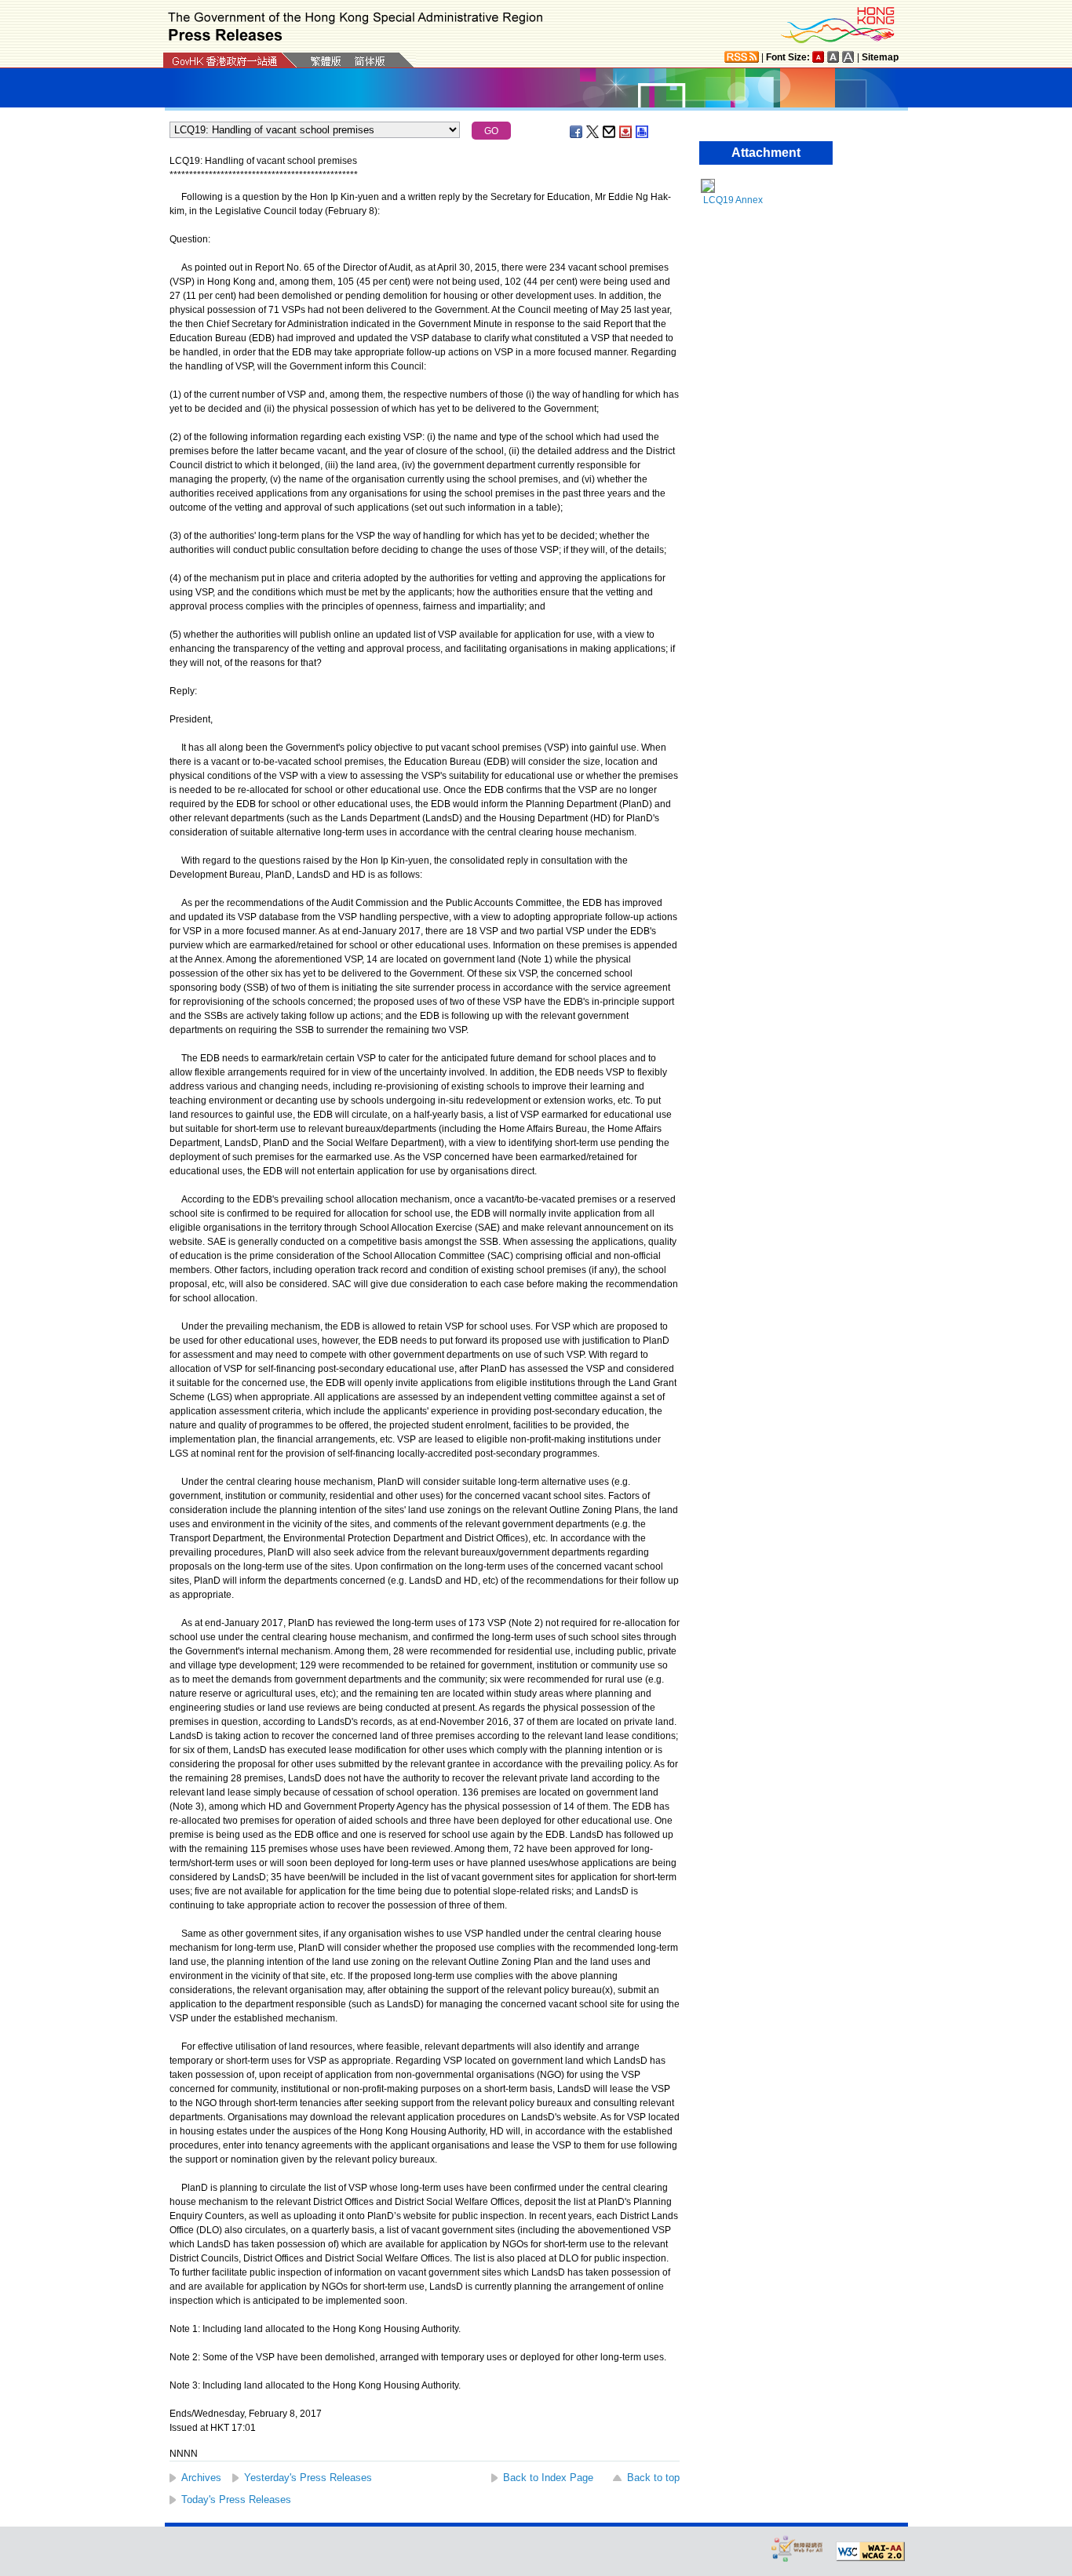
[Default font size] (819, 57)
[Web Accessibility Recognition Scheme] (797, 2548)
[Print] (643, 132)
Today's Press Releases (236, 2500)
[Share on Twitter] (593, 132)
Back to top (653, 2478)
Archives (201, 2478)
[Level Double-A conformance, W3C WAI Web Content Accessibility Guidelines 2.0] (870, 2552)
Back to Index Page (548, 2478)
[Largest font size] (848, 57)
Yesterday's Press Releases (308, 2478)
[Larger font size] (833, 57)
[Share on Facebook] (577, 132)
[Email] (610, 132)
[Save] (626, 132)
